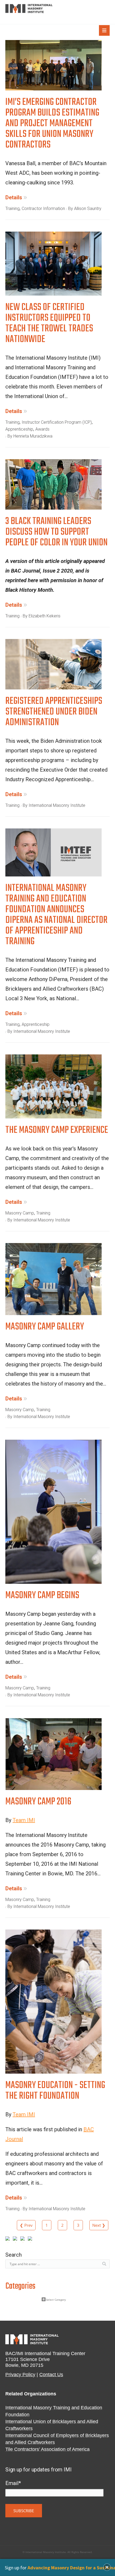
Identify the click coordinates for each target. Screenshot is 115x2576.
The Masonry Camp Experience (57, 1132)
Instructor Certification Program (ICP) (57, 422)
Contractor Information (43, 209)
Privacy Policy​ (20, 2375)
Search (14, 2255)
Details (14, 197)
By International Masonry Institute (54, 805)
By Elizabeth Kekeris (42, 616)
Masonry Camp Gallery (45, 1328)
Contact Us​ (51, 2375)
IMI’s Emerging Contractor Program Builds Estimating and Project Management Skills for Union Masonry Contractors (52, 125)
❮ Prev (26, 2225)
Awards (42, 429)
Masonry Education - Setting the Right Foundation (55, 2092)
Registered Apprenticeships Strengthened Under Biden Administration (54, 713)
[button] (107, 2567)
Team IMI (24, 1820)
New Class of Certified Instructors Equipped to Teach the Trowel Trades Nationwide (49, 325)
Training (12, 209)
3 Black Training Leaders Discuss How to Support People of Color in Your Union (56, 533)
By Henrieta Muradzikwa (30, 436)
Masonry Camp (20, 1213)
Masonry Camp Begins (42, 1597)
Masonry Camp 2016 (38, 1803)
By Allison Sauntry (85, 209)
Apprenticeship (19, 429)
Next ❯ (99, 2225)
